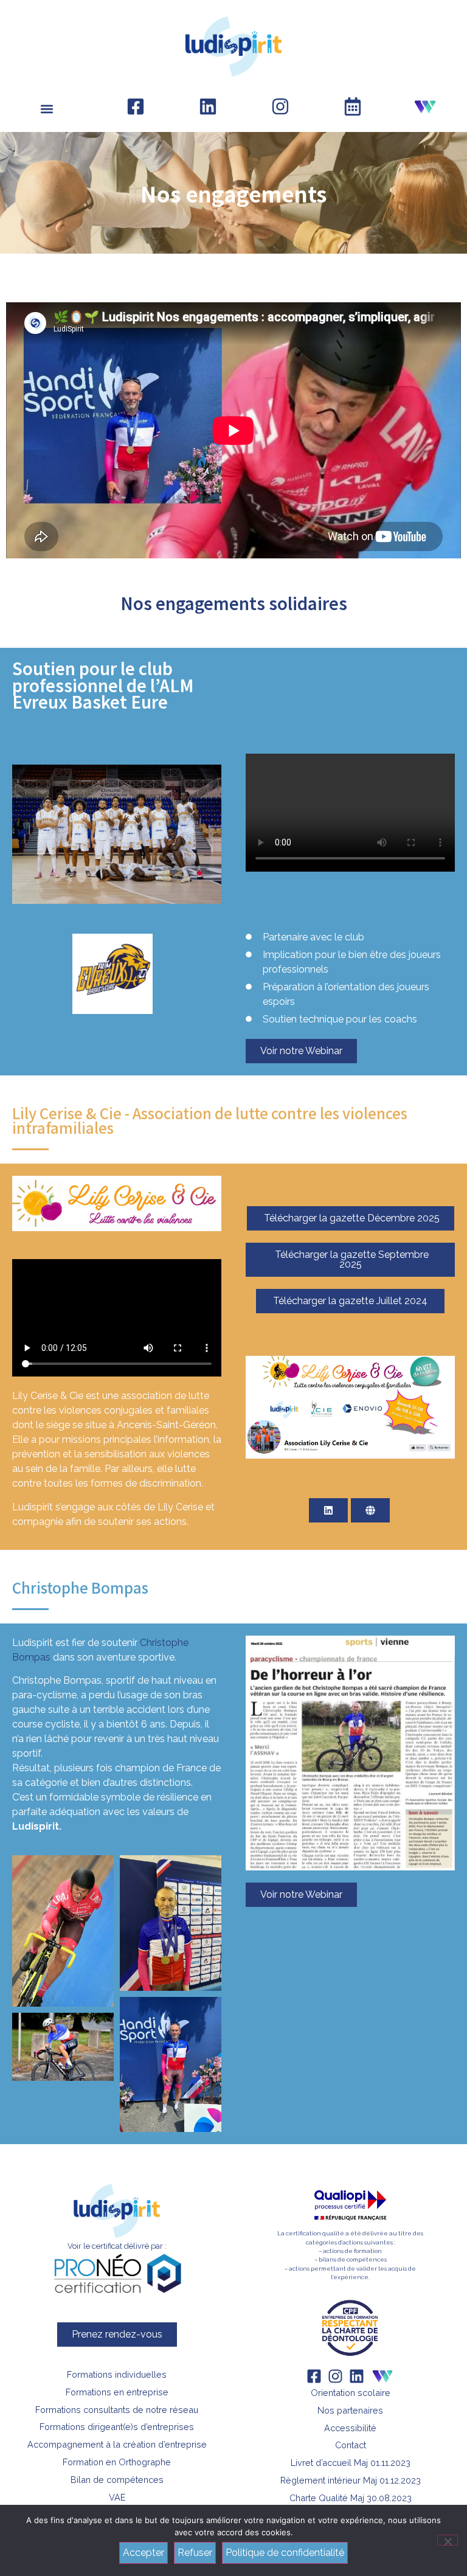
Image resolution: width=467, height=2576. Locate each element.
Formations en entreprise (117, 2392)
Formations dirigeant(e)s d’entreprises (117, 2427)
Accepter (144, 2553)
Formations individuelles (117, 2374)
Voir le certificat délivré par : (117, 2246)
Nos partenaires (350, 2410)
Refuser (195, 2553)
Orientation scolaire (351, 2393)
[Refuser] (448, 2540)
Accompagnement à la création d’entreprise (117, 2444)
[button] (47, 109)
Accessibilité (350, 2428)
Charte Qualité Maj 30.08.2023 (351, 2498)
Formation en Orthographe (117, 2462)
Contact (351, 2445)
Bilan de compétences (117, 2480)
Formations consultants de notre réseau (117, 2410)
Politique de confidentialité (285, 2553)
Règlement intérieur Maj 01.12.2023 (351, 2480)
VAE (117, 2497)
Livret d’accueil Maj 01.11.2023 (351, 2463)
